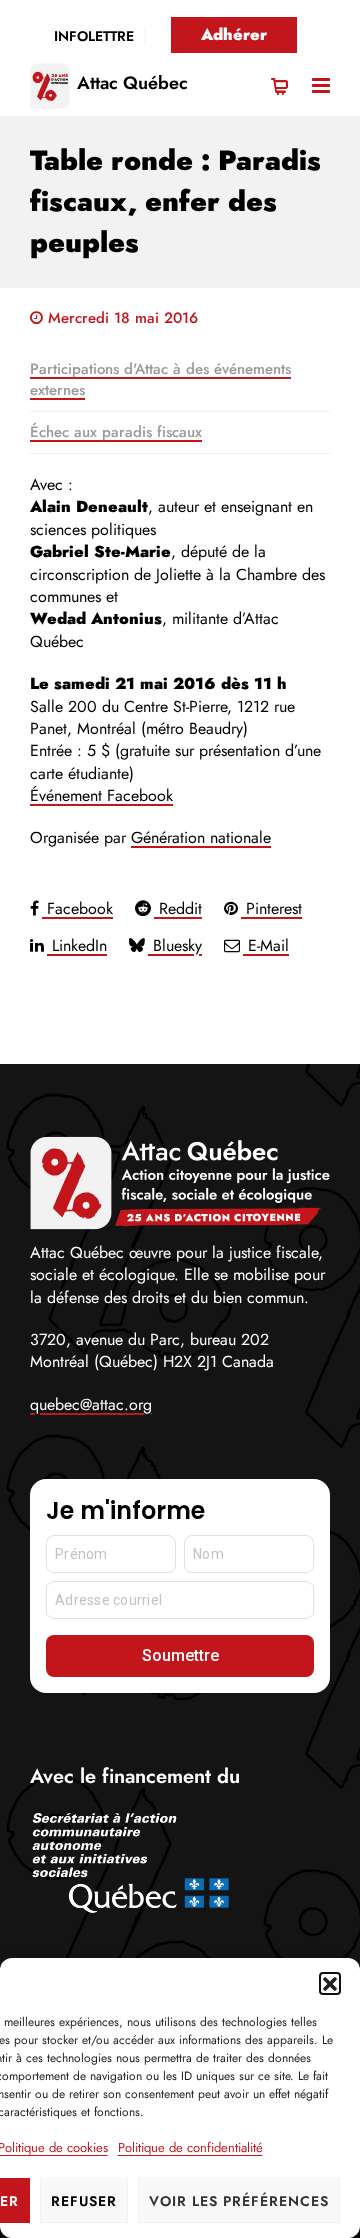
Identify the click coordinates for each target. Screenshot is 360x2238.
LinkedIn (77, 945)
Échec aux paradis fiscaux (116, 432)
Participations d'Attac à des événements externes (160, 379)
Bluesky (175, 945)
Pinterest (271, 908)
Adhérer (234, 34)
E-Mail (266, 945)
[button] (330, 1983)
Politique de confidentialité (190, 2147)
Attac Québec (132, 83)
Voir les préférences (239, 2201)
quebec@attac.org (91, 1404)
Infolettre (94, 36)
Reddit (178, 908)
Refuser (84, 2201)
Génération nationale (201, 837)
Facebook (77, 908)
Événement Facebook (101, 795)
